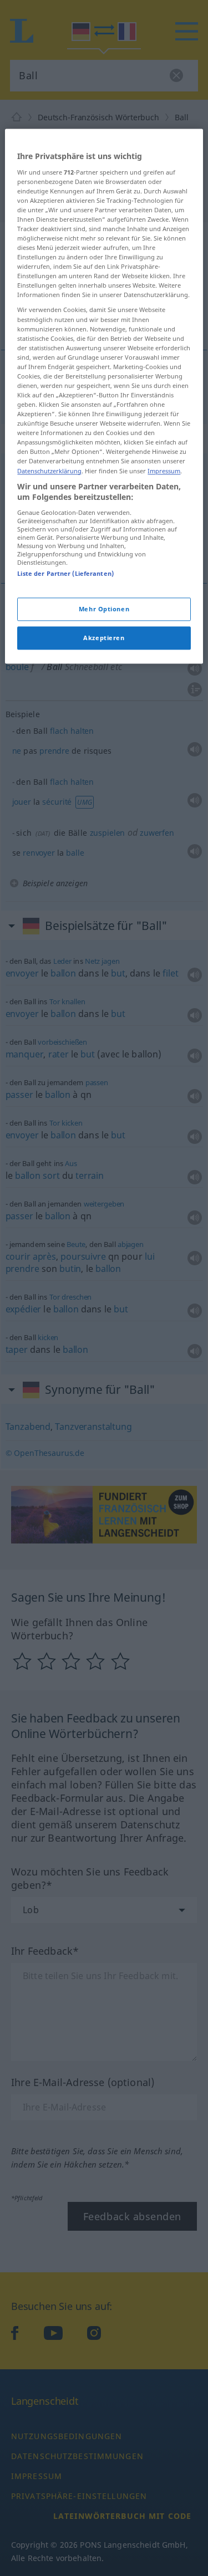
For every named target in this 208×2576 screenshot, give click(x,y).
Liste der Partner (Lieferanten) (65, 573)
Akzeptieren (104, 638)
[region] (104, 396)
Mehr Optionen (104, 609)
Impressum (164, 471)
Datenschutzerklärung (49, 471)
